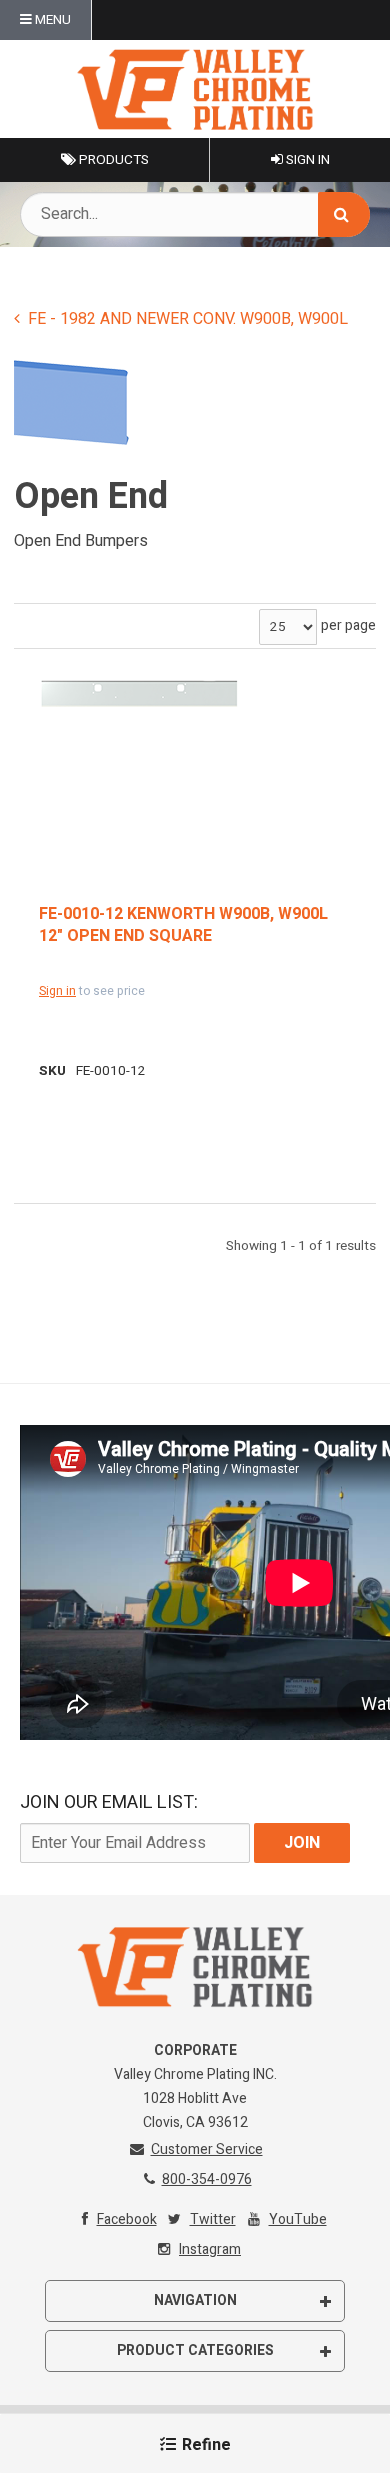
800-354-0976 (207, 2179)
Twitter (213, 2219)
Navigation (195, 2300)
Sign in (57, 991)
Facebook (127, 2219)
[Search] (344, 214)
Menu (51, 20)
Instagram (210, 2249)
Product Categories (195, 2350)
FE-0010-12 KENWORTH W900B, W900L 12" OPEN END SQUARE (183, 925)
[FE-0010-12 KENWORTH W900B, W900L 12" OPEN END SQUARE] (139, 693)
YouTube (298, 2219)
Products (112, 160)
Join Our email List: (109, 1802)
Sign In (306, 160)
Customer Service (207, 2149)
